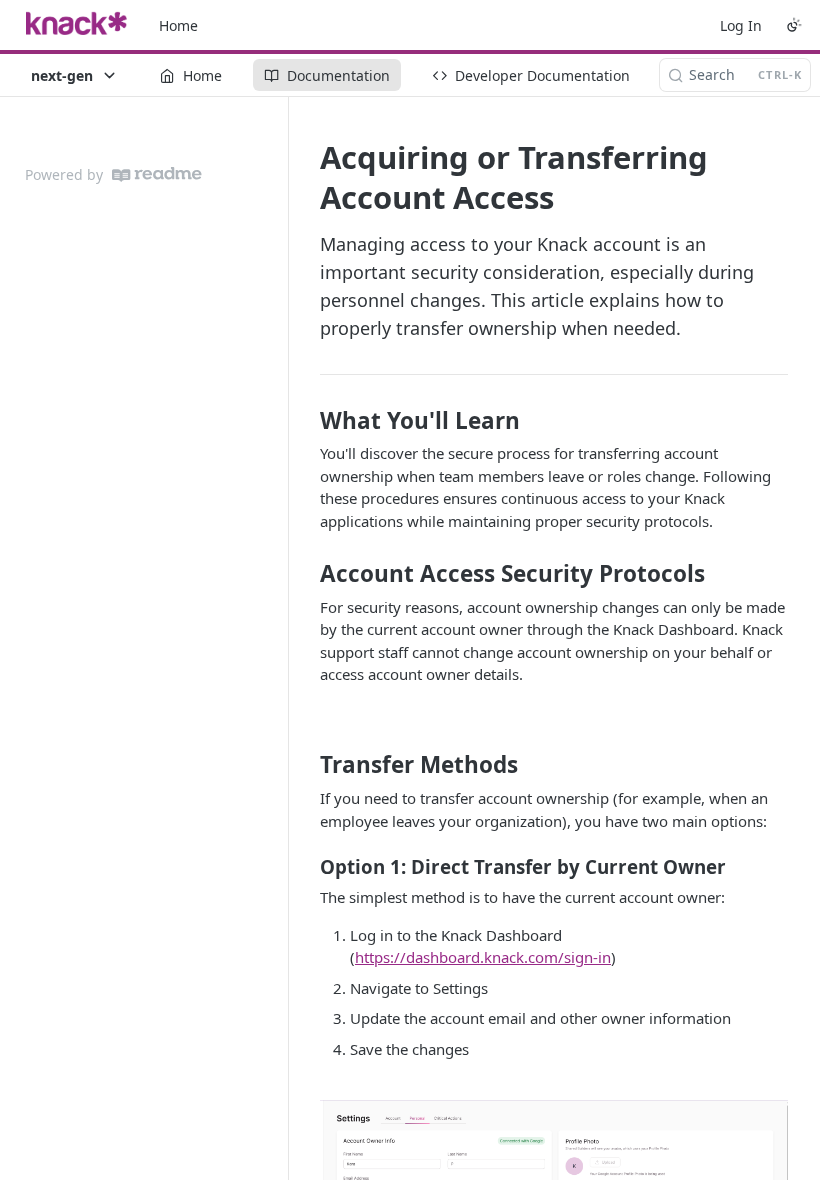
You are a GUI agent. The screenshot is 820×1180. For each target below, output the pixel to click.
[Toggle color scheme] (794, 25)
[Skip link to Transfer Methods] (306, 765)
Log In (741, 25)
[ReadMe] (157, 174)
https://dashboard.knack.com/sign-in (483, 957)
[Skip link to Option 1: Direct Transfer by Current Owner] (306, 867)
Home (178, 25)
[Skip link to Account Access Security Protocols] (306, 574)
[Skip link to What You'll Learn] (306, 421)
